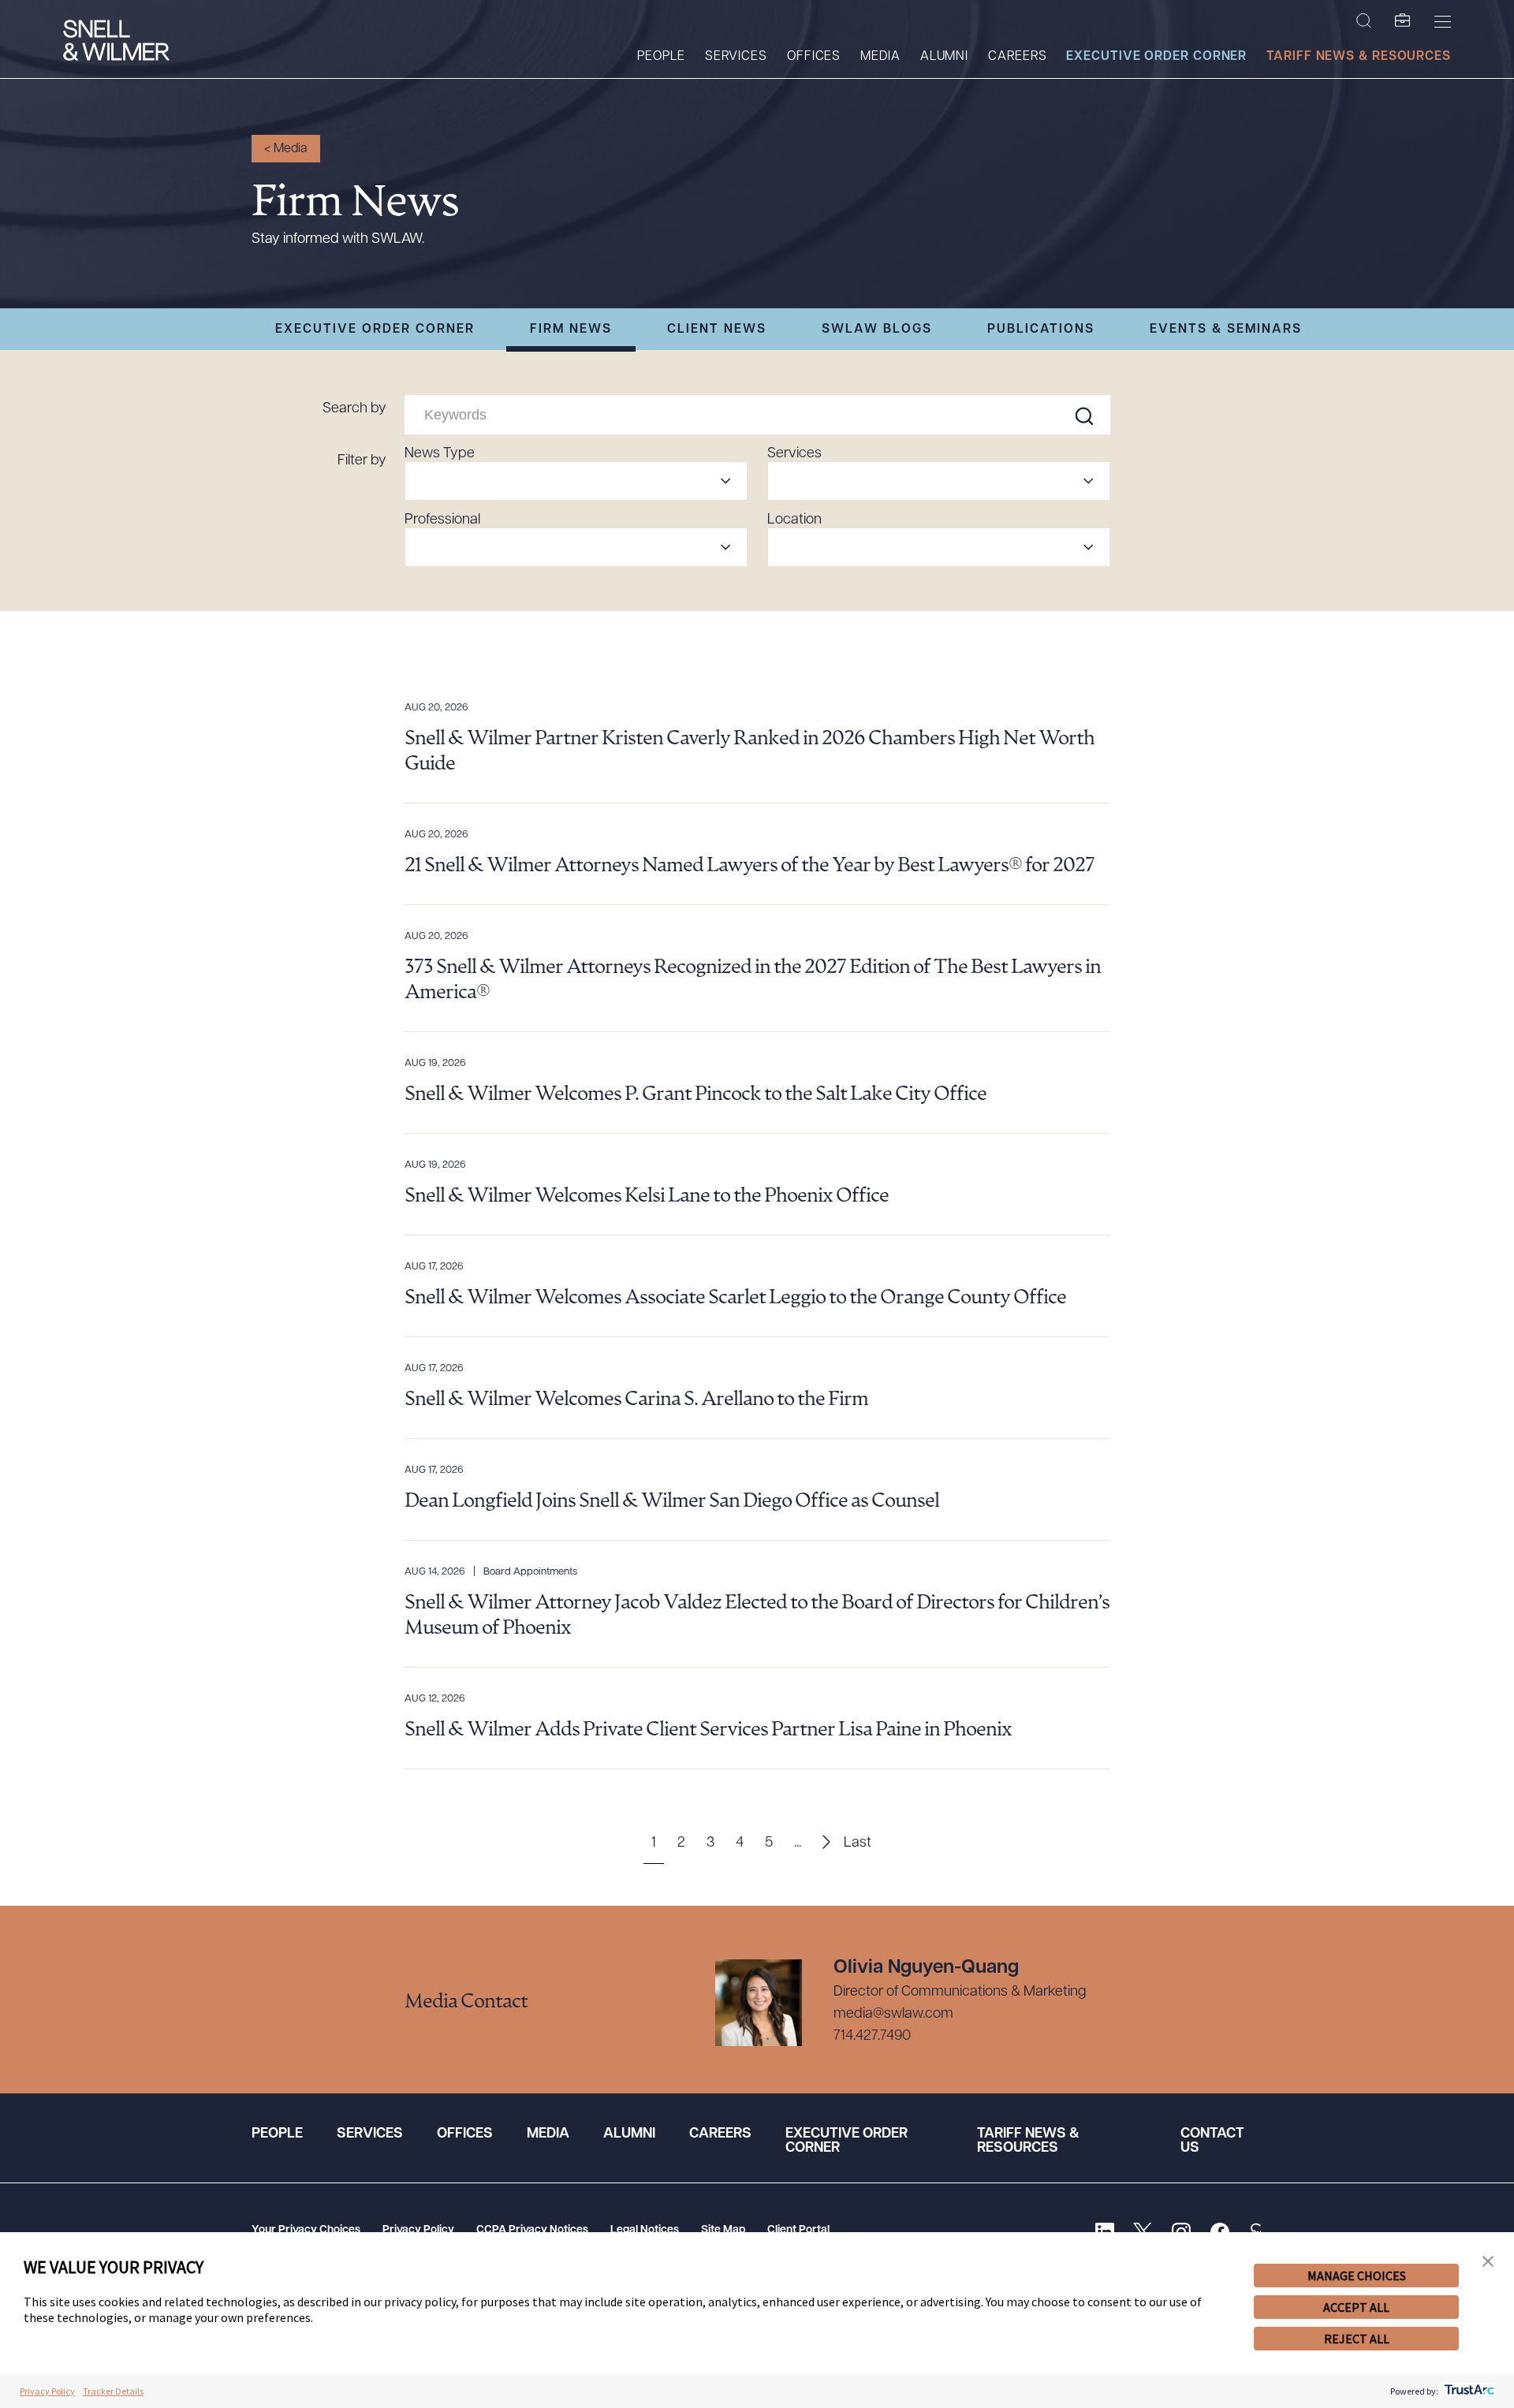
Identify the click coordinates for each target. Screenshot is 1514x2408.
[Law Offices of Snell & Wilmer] (116, 42)
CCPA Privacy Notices (532, 2230)
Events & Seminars (1226, 330)
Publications (1041, 330)
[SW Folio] (1403, 21)
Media (880, 57)
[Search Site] (1364, 21)
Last (858, 1843)
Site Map (723, 2230)
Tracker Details (113, 2391)
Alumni (944, 57)
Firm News (571, 330)
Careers (1017, 57)
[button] (1488, 2262)
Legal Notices (645, 2230)
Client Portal (798, 2230)
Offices (814, 57)
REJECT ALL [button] (1357, 2339)
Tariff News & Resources (1359, 57)
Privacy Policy (418, 2230)
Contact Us (1212, 2141)
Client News (717, 330)
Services (736, 57)
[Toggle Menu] (1443, 21)
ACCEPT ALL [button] (1356, 2307)
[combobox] (576, 481)
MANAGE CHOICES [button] (1357, 2276)
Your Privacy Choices (306, 2230)
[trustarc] (1468, 2391)
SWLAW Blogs (877, 330)
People (661, 57)
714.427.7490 (872, 2037)
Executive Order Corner (1156, 57)
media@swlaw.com (893, 2015)
